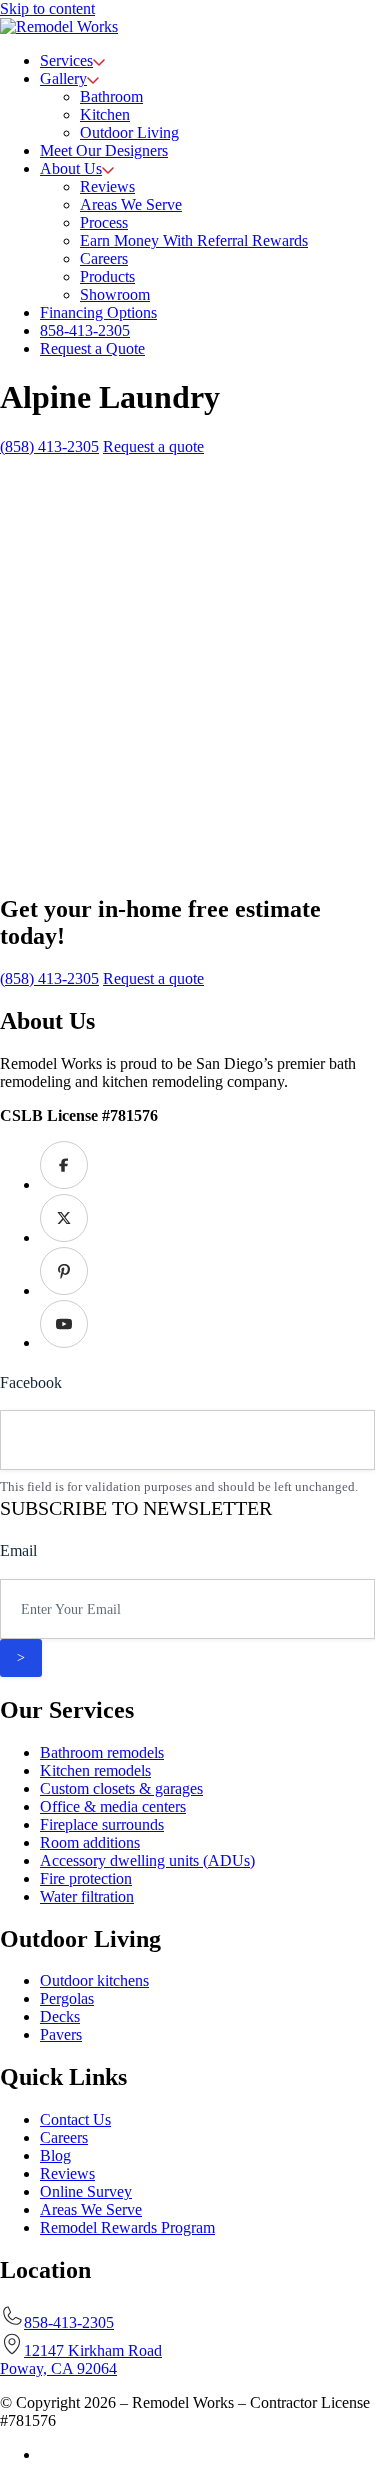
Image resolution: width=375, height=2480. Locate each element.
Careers (64, 2137)
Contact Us (75, 2119)
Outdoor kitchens (94, 1980)
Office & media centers (113, 1806)
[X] (64, 1237)
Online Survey (86, 2191)
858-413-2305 (69, 2322)
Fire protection (86, 1878)
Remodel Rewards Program (127, 2227)
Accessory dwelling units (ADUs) (147, 1860)
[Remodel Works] (59, 26)
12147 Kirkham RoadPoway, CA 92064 (81, 2359)
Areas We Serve (91, 2209)
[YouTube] (64, 1342)
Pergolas (67, 1998)
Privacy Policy (86, 2454)
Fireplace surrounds (102, 1824)
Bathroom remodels (102, 1752)
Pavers (61, 2034)
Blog (55, 2155)
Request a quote (153, 446)
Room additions (90, 1842)
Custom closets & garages (121, 1788)
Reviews (67, 2173)
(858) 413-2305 (49, 446)
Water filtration (87, 1896)
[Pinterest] (64, 1290)
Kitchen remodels (95, 1770)
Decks (60, 2016)
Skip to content (47, 8)
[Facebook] (64, 1184)
